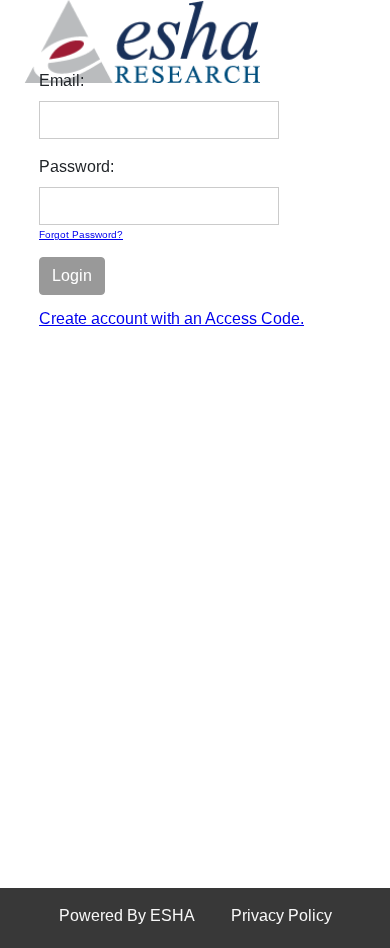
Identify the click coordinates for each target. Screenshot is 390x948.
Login (72, 275)
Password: (76, 166)
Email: (61, 80)
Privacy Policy (281, 915)
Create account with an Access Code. (171, 318)
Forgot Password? (81, 234)
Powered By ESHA (127, 915)
